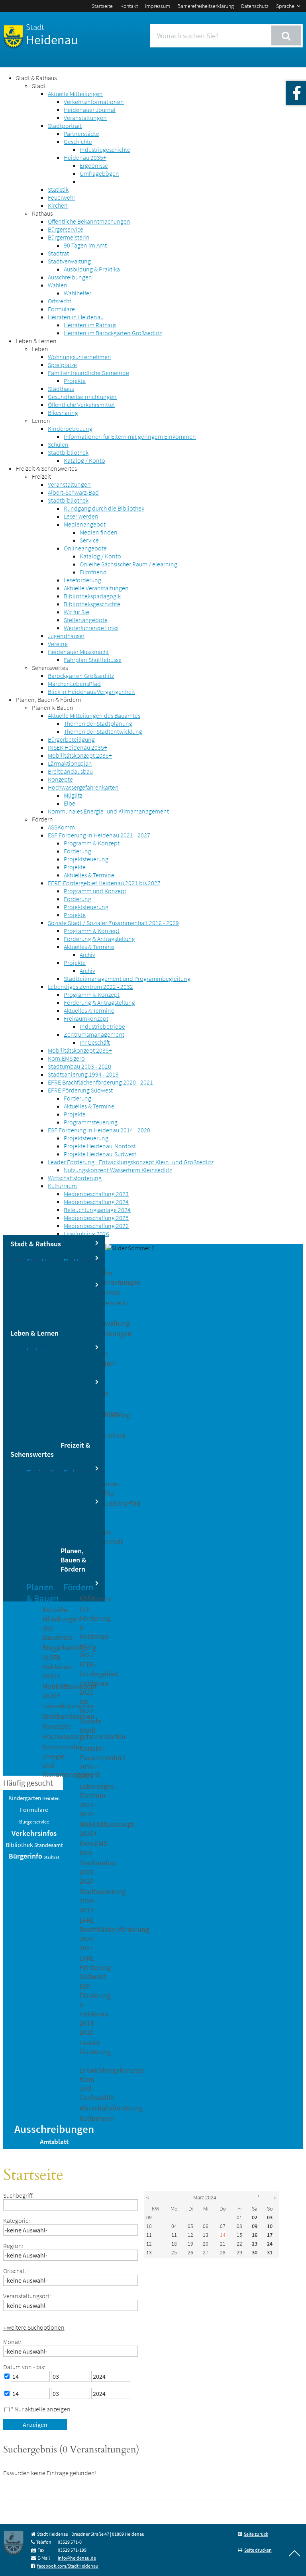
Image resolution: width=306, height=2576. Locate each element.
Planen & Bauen (53, 707)
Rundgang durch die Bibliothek (104, 508)
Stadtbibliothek (68, 452)
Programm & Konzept (92, 843)
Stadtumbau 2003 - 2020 (79, 1066)
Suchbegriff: (19, 2195)
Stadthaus (61, 389)
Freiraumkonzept (86, 1018)
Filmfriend (93, 572)
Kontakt (129, 6)
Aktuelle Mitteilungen (75, 94)
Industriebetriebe (102, 1026)
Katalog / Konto (84, 460)
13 (149, 2252)
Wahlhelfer (77, 293)
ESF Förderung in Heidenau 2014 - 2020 (99, 1130)
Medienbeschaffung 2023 (96, 1194)
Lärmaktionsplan (70, 763)
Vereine (58, 644)
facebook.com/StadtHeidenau (68, 2566)
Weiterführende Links (91, 628)
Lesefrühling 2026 (86, 1234)
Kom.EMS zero (66, 1058)
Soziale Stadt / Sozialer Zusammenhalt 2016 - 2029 (113, 923)
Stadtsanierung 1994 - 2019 (83, 1074)
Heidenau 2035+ (85, 157)
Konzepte (60, 779)
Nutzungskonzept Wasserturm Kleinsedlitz (118, 1170)
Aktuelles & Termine (89, 875)
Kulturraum (62, 1186)
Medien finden (99, 532)
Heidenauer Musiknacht (78, 652)
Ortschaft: (16, 2271)
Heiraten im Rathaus (90, 325)
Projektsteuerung (86, 859)
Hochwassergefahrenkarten (83, 787)
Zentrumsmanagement (94, 1034)
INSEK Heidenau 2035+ (77, 747)
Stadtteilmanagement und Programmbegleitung (127, 979)
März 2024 (205, 2197)
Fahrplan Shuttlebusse (93, 660)
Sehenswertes (50, 668)
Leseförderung (82, 580)
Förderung (77, 851)
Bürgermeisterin (69, 237)
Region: (13, 2246)
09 (149, 2217)
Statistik (58, 189)
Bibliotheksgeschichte (92, 604)
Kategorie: (17, 2220)
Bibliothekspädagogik (92, 596)
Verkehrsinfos (34, 1833)
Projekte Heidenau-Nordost (100, 1146)
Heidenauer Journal (90, 110)
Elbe (70, 803)
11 (149, 2235)
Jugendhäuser (66, 636)
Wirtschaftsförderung (75, 1178)
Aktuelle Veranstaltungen (96, 588)
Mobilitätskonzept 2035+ (80, 755)
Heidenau (52, 35)
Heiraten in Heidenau (76, 317)
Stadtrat (58, 253)
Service (89, 540)
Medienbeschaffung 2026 (96, 1226)
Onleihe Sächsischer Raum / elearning (128, 564)
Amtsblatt (54, 2142)
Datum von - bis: (24, 2367)
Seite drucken (258, 2550)
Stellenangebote (86, 620)
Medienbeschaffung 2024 (96, 1202)
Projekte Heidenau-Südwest (100, 1154)
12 (149, 2244)
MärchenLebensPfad (74, 684)
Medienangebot (85, 524)
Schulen (58, 444)
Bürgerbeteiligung (71, 739)
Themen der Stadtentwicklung (103, 731)
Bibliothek (19, 1845)
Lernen (41, 420)
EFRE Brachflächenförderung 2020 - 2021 (100, 1082)
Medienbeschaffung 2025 (96, 1218)
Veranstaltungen (85, 118)
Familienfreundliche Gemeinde (88, 373)
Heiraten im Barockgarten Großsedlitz (113, 333)
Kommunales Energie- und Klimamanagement (108, 811)
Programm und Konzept (95, 891)
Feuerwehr (62, 197)
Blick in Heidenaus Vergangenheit (91, 692)
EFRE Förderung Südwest (80, 1090)
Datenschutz (255, 6)
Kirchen (58, 205)
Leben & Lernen (36, 341)
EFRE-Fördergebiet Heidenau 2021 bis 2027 (104, 883)
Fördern (42, 819)
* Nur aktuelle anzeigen (41, 2409)
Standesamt (49, 1845)
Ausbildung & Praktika (92, 269)
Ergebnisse (94, 165)
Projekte (75, 381)
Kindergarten (25, 1798)
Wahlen (58, 285)
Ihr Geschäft (95, 1042)
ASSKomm (61, 827)
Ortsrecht (60, 301)
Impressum (158, 6)
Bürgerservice (66, 229)
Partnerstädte (81, 134)
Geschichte (78, 141)
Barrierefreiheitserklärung (206, 6)
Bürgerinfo (25, 1856)
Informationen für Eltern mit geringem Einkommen (130, 436)
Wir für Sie (76, 612)
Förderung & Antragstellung (99, 939)
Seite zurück (256, 2534)
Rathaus (42, 213)
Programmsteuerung (91, 1122)
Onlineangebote (85, 548)
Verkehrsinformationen (94, 102)
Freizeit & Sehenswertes (46, 468)
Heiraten (51, 1798)
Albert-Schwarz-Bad (73, 492)
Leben (40, 349)
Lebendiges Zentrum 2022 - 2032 (90, 986)
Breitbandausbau (70, 771)
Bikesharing (63, 413)
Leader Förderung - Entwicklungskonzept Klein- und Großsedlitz (131, 1162)
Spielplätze (62, 365)
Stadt (39, 86)
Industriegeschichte (105, 149)
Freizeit (41, 476)
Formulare (61, 309)
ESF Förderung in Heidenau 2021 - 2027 (99, 835)
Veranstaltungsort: (27, 2296)
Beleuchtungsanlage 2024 (97, 1210)
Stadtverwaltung (69, 261)
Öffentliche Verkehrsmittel (81, 405)
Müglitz (73, 795)
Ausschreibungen (70, 277)
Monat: (12, 2342)
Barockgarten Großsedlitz (81, 676)
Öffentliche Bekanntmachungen (89, 221)
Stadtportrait (65, 126)
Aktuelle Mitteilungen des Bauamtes (94, 715)
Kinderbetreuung (70, 428)
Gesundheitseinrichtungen (82, 397)
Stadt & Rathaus (36, 78)
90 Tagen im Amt (85, 245)
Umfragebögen (99, 173)
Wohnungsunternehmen (79, 357)
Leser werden (81, 516)
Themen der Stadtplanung (98, 723)
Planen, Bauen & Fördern (49, 700)
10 (149, 2226)
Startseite (102, 6)
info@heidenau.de (77, 2558)
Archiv (87, 955)
